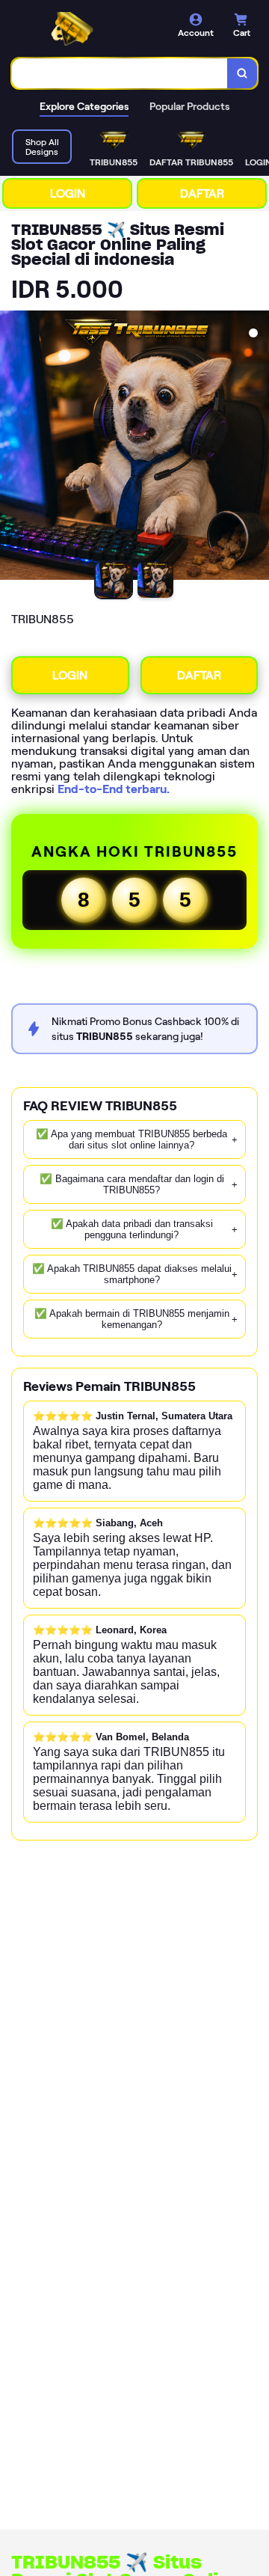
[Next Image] (257, 447)
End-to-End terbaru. (114, 789)
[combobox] (120, 73)
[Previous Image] (12, 447)
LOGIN (68, 193)
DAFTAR (202, 193)
